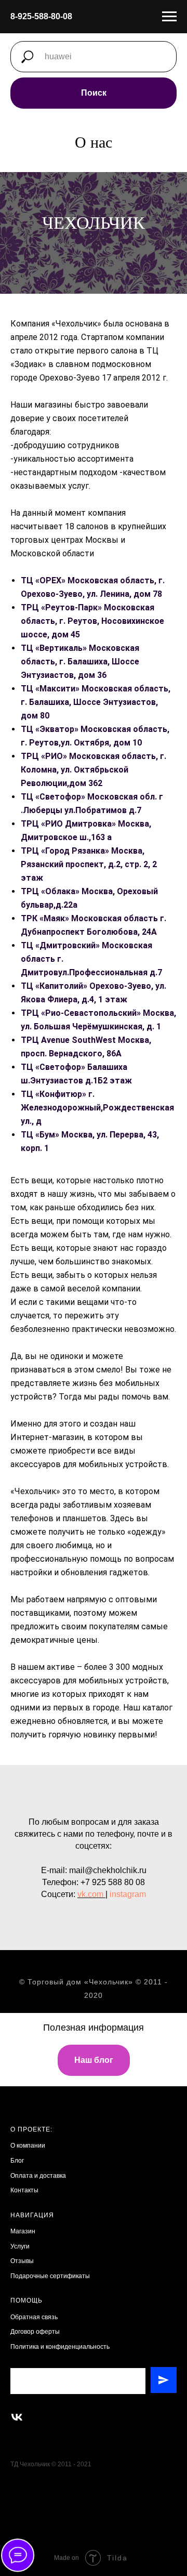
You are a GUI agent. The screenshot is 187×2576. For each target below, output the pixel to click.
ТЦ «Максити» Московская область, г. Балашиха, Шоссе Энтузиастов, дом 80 (96, 1353)
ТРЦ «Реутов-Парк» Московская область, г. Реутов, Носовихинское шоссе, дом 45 (92, 1272)
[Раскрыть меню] (169, 17)
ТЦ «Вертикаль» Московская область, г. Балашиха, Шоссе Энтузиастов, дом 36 (80, 1312)
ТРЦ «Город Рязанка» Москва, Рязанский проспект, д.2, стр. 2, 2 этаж (89, 1515)
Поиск (94, 93)
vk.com (90, 2546)
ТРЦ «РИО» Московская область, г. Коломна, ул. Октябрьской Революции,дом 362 (94, 1421)
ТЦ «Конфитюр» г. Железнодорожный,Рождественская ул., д (97, 1758)
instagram (128, 2546)
